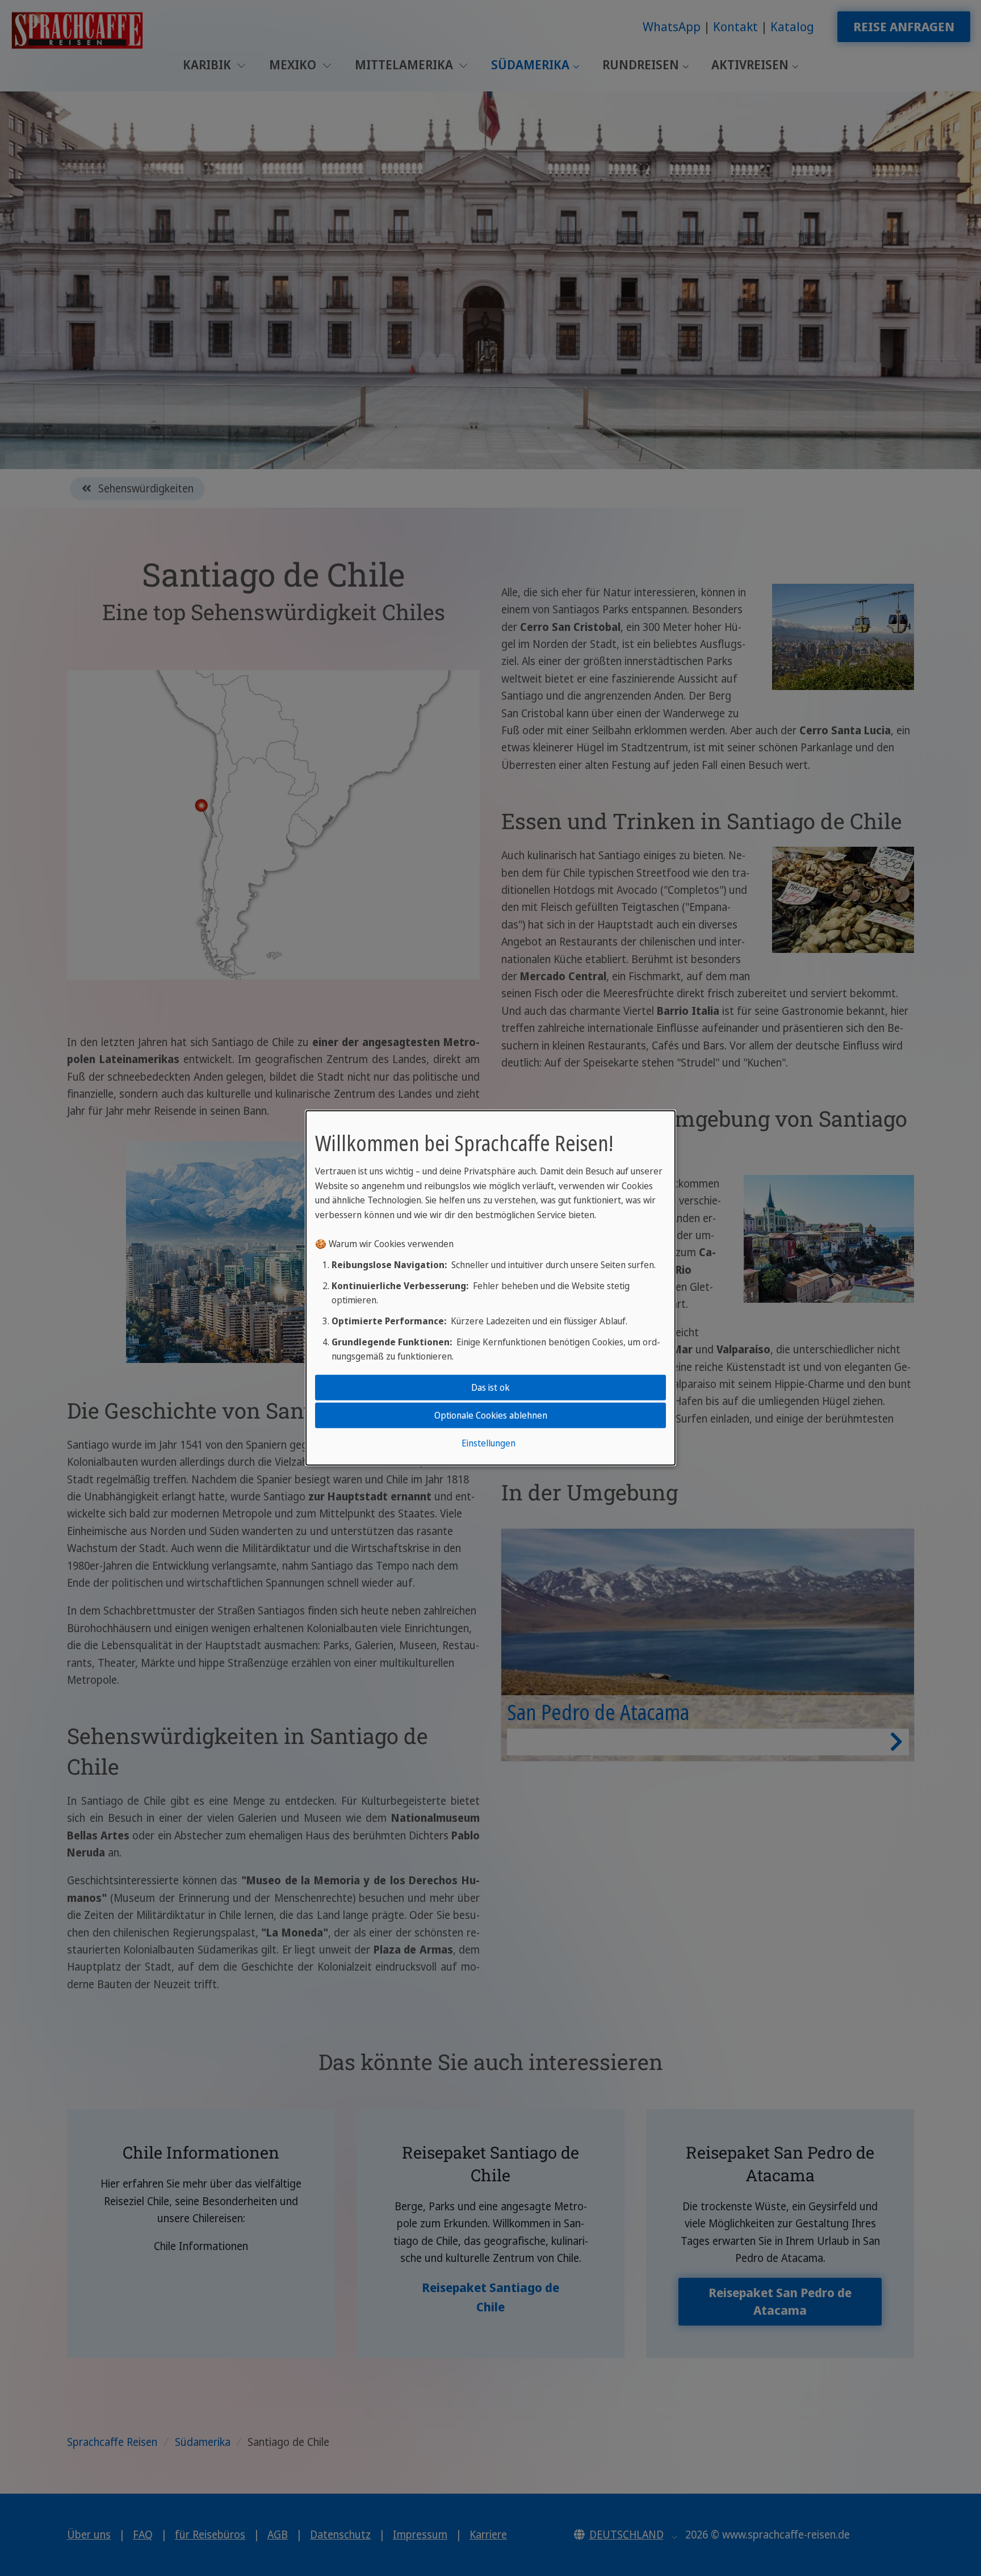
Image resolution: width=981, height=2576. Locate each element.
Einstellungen (489, 1443)
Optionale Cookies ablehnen (491, 1415)
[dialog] (491, 1288)
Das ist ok (491, 1387)
